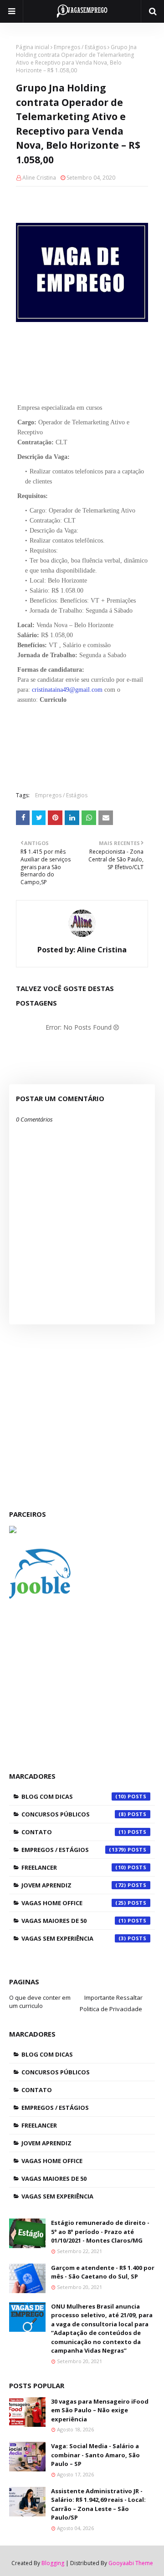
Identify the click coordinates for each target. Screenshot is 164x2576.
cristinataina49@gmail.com (67, 690)
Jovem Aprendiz (74, 1885)
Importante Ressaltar (113, 1997)
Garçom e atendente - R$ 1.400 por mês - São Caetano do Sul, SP (103, 2272)
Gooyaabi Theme (131, 2563)
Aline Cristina (39, 178)
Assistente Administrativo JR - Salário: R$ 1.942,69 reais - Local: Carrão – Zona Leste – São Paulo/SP (98, 2504)
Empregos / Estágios (80, 47)
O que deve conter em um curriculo (40, 2002)
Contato (74, 1832)
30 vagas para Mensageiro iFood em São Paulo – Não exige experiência (100, 2410)
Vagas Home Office (74, 1903)
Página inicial (33, 47)
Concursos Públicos (74, 1814)
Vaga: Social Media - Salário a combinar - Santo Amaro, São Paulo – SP (95, 2455)
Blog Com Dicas (74, 1796)
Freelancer (74, 1867)
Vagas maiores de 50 (74, 1921)
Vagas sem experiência (74, 1938)
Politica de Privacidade (111, 2009)
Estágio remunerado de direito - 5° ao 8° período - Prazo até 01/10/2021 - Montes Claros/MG (100, 2231)
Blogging (53, 2563)
